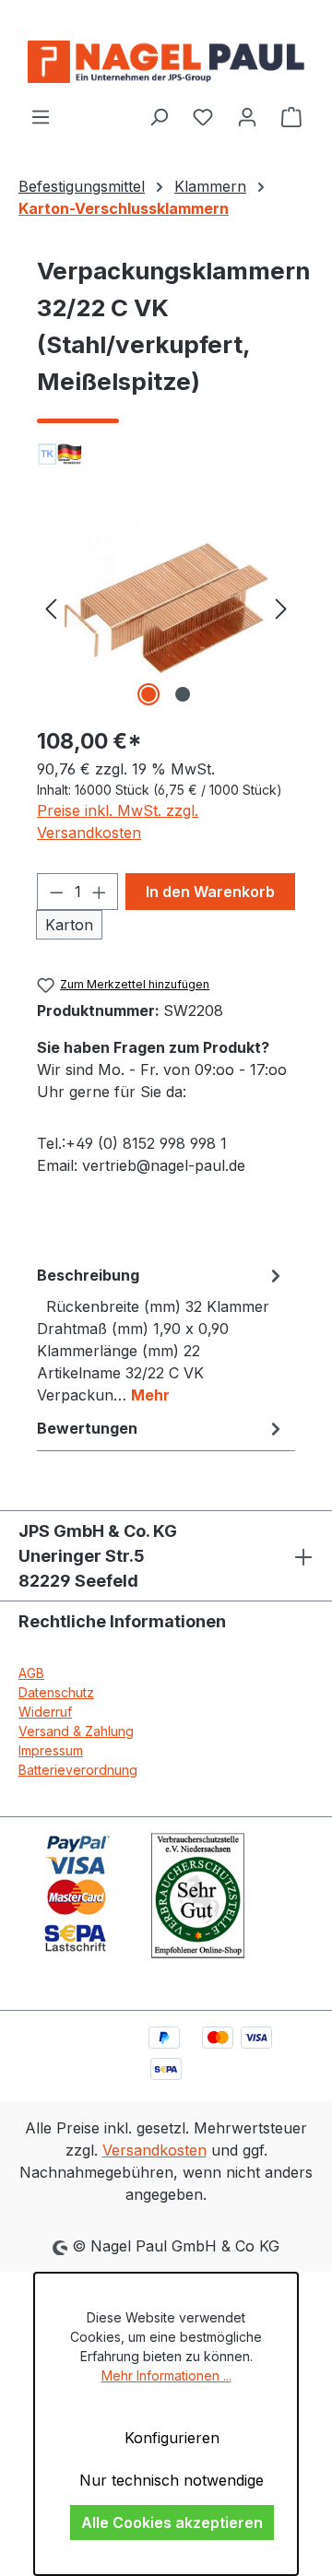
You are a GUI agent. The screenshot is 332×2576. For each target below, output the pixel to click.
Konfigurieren (172, 2438)
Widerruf (45, 1712)
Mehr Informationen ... (166, 2375)
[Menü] (41, 116)
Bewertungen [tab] (87, 1428)
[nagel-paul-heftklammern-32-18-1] (166, 607)
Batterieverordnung (78, 1770)
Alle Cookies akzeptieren (172, 2523)
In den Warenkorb (210, 892)
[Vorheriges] (51, 607)
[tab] (161, 1334)
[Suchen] (159, 116)
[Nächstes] (281, 607)
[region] (166, 607)
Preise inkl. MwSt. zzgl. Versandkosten (118, 821)
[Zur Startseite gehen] (166, 62)
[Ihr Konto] (247, 116)
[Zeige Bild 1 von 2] (148, 694)
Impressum (51, 1750)
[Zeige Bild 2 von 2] (183, 694)
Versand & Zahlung (76, 1731)
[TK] (166, 454)
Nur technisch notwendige (172, 2480)
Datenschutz (56, 1692)
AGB (31, 1673)
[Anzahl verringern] (56, 892)
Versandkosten (154, 2150)
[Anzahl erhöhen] (100, 892)
